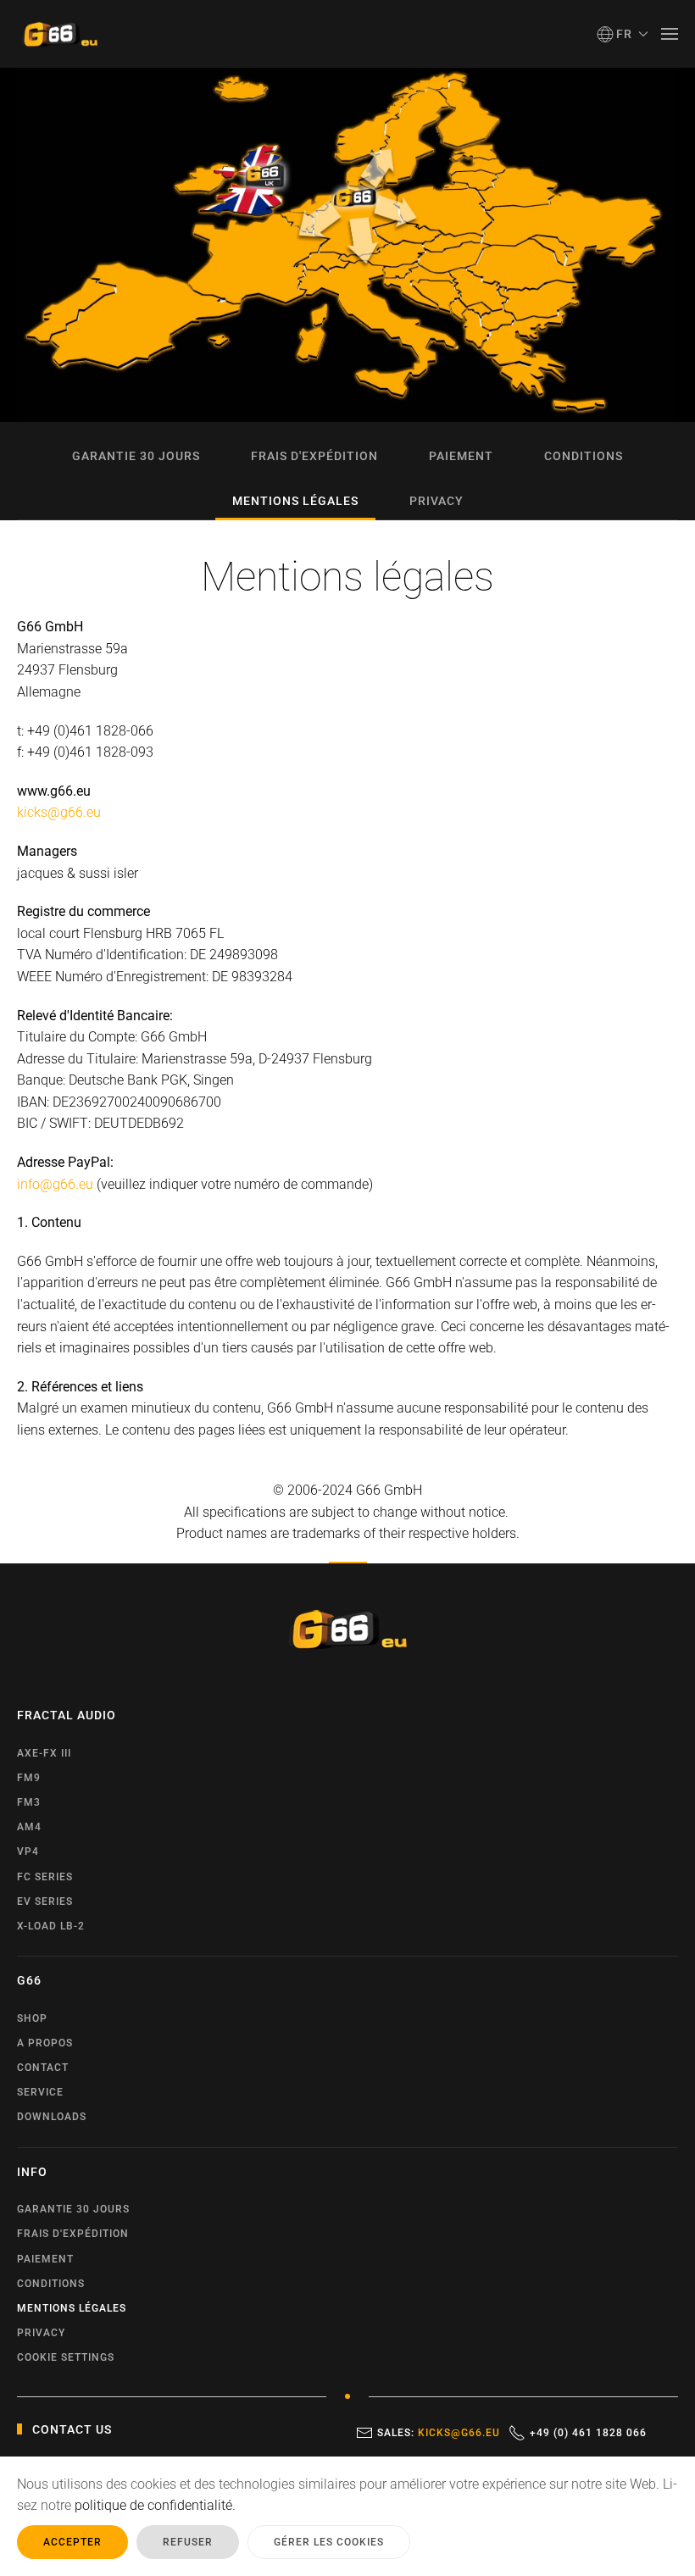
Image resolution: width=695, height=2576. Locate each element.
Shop (32, 2018)
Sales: (439, 2433)
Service (40, 2092)
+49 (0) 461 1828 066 (588, 2433)
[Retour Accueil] (59, 34)
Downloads (52, 2117)
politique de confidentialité (153, 2505)
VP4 (28, 1851)
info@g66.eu (55, 1184)
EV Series (45, 1901)
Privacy (436, 501)
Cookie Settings (66, 2357)
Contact (43, 2068)
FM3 (29, 1802)
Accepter (72, 2542)
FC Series (45, 1877)
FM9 (29, 1778)
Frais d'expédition (314, 456)
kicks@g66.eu (59, 812)
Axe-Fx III (44, 1753)
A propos (45, 2043)
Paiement (461, 456)
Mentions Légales (295, 501)
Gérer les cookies (329, 2542)
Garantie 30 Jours (136, 456)
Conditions (584, 456)
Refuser (188, 2542)
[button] (623, 34)
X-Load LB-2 (51, 1926)
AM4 (29, 1827)
